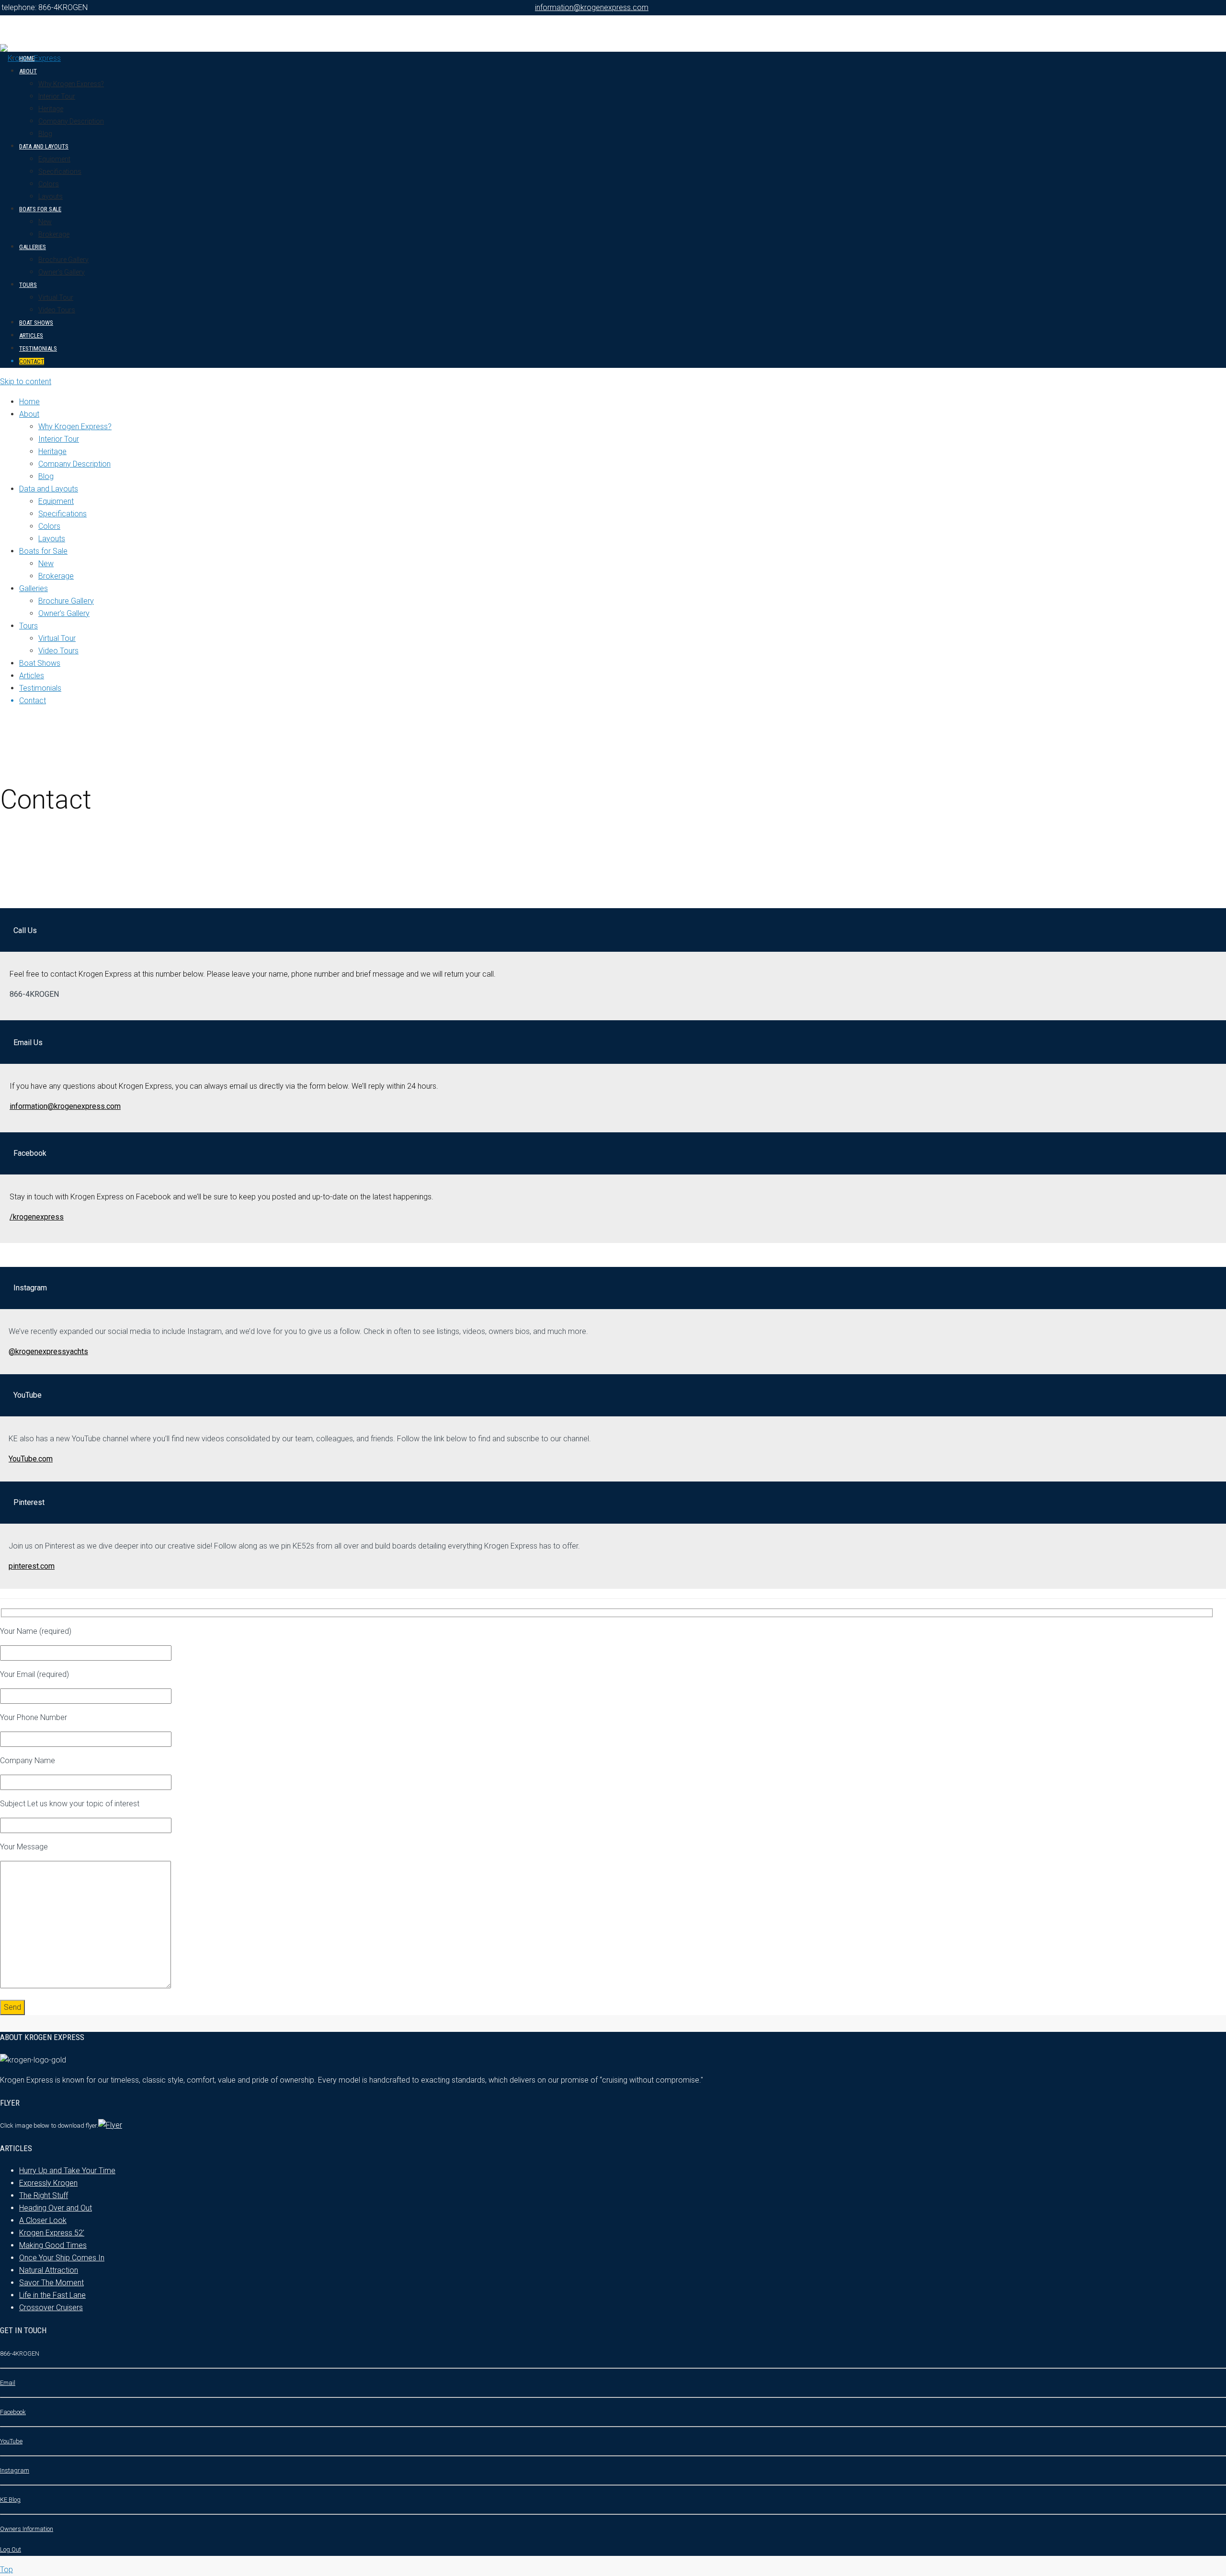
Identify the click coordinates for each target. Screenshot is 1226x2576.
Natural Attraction (49, 2270)
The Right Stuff (44, 2195)
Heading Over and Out (56, 2208)
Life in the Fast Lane (52, 2295)
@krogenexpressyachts (48, 1351)
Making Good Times (53, 2245)
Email (8, 2383)
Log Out (11, 2549)
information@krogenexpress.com (592, 7)
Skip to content (26, 382)
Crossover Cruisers (51, 2308)
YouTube (11, 2441)
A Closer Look (43, 2220)
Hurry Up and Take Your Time (67, 2171)
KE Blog (10, 2500)
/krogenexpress (37, 1217)
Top (6, 2570)
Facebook (13, 2412)
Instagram (15, 2470)
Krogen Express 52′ (52, 2233)
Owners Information (27, 2529)
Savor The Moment (51, 2283)
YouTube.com (31, 1459)
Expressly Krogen (48, 2183)
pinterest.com (32, 1566)
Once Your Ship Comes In (62, 2258)
